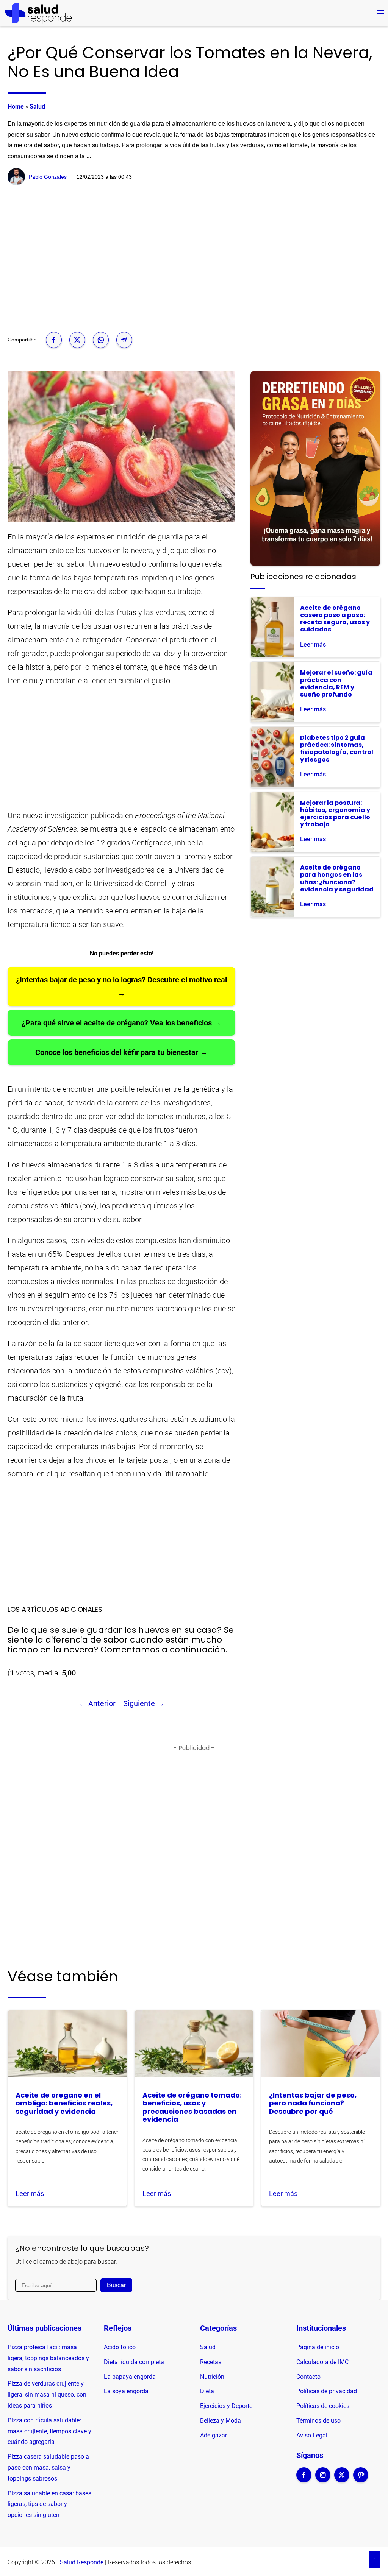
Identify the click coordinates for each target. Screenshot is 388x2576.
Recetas (211, 2362)
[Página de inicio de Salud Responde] (38, 13)
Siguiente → (144, 1703)
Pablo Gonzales (48, 177)
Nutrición (212, 2377)
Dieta (207, 2391)
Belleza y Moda (221, 2421)
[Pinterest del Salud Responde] (361, 2480)
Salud (37, 107)
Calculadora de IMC (322, 2362)
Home (16, 107)
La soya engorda (126, 2391)
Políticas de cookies (323, 2406)
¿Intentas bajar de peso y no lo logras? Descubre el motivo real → (121, 986)
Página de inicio (318, 2347)
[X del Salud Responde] (342, 2480)
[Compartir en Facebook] (54, 340)
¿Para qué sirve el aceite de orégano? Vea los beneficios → (121, 1023)
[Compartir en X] (77, 340)
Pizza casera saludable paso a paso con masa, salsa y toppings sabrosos (48, 2468)
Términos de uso (318, 2421)
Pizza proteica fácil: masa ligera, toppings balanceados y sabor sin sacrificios (48, 2358)
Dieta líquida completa (134, 2362)
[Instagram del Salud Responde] (323, 2480)
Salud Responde (82, 2562)
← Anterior (97, 1703)
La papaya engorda (130, 2377)
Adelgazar (214, 2435)
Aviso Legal (312, 2435)
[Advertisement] (194, 256)
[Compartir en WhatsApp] (101, 340)
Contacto (308, 2377)
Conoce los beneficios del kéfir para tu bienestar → (121, 1052)
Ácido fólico (120, 2347)
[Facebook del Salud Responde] (304, 2480)
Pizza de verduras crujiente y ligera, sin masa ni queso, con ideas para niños (47, 2394)
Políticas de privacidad (327, 2391)
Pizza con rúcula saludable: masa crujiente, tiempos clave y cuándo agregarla (49, 2431)
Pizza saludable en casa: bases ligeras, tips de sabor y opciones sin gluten (49, 2504)
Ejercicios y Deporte (226, 2406)
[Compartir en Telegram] (124, 340)
